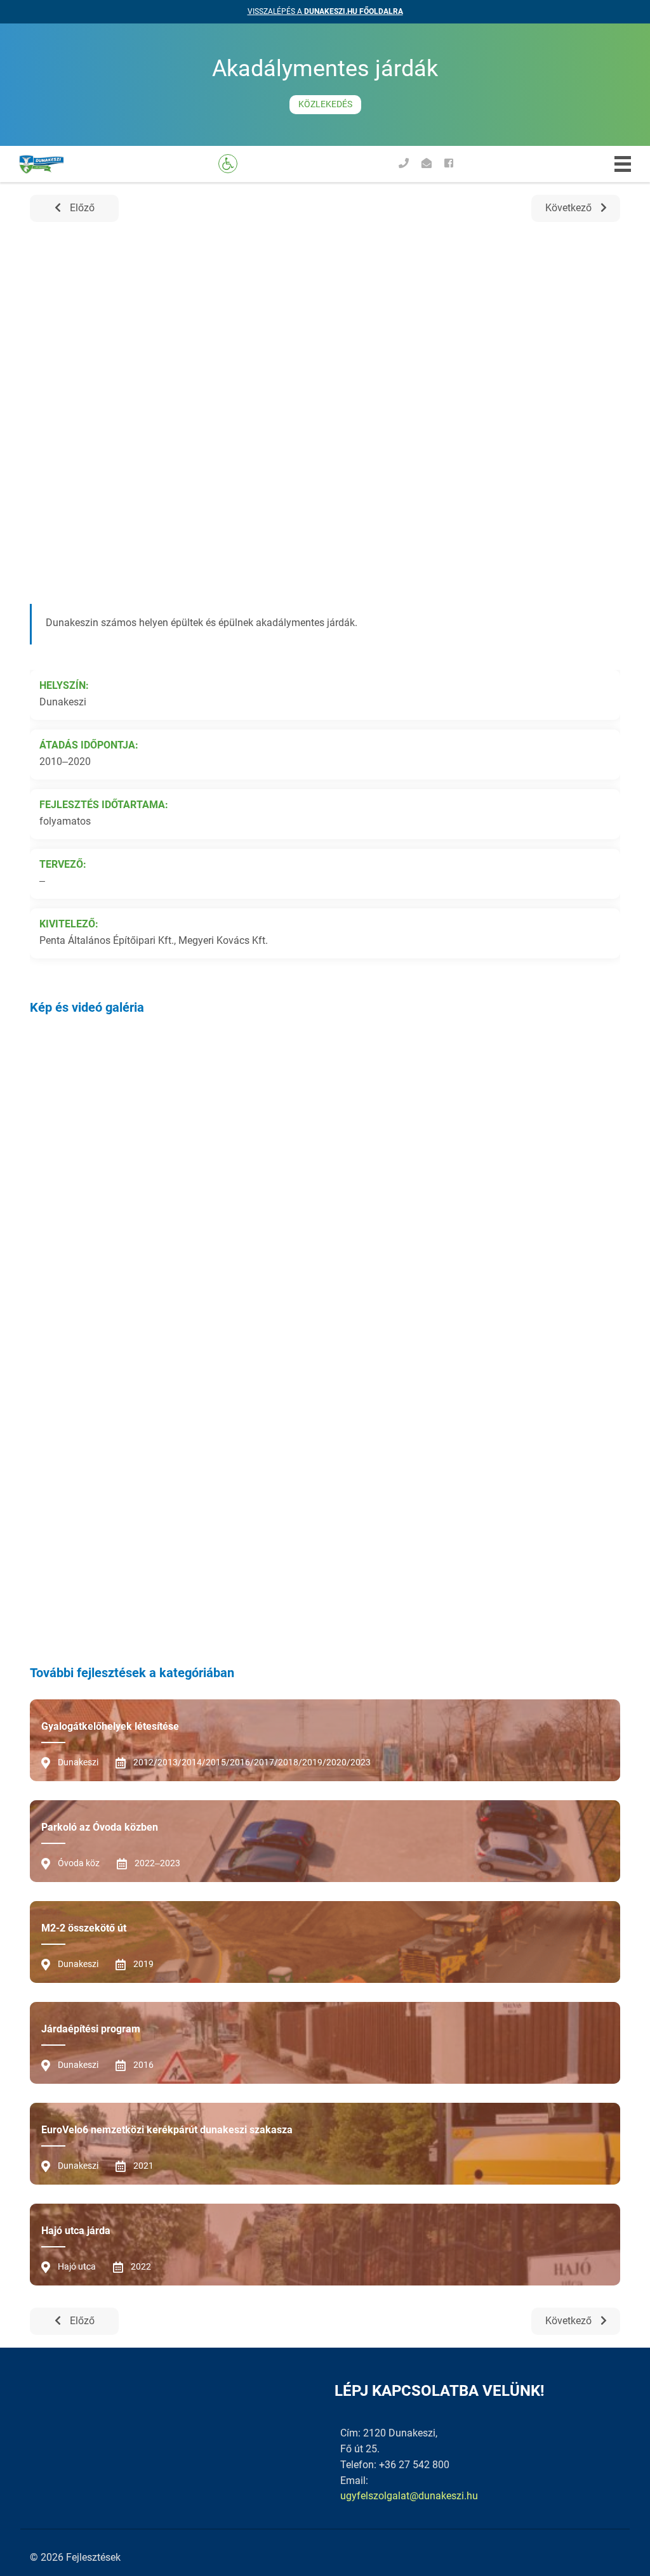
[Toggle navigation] (623, 164)
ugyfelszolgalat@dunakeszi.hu (409, 2496)
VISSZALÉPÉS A (325, 11)
